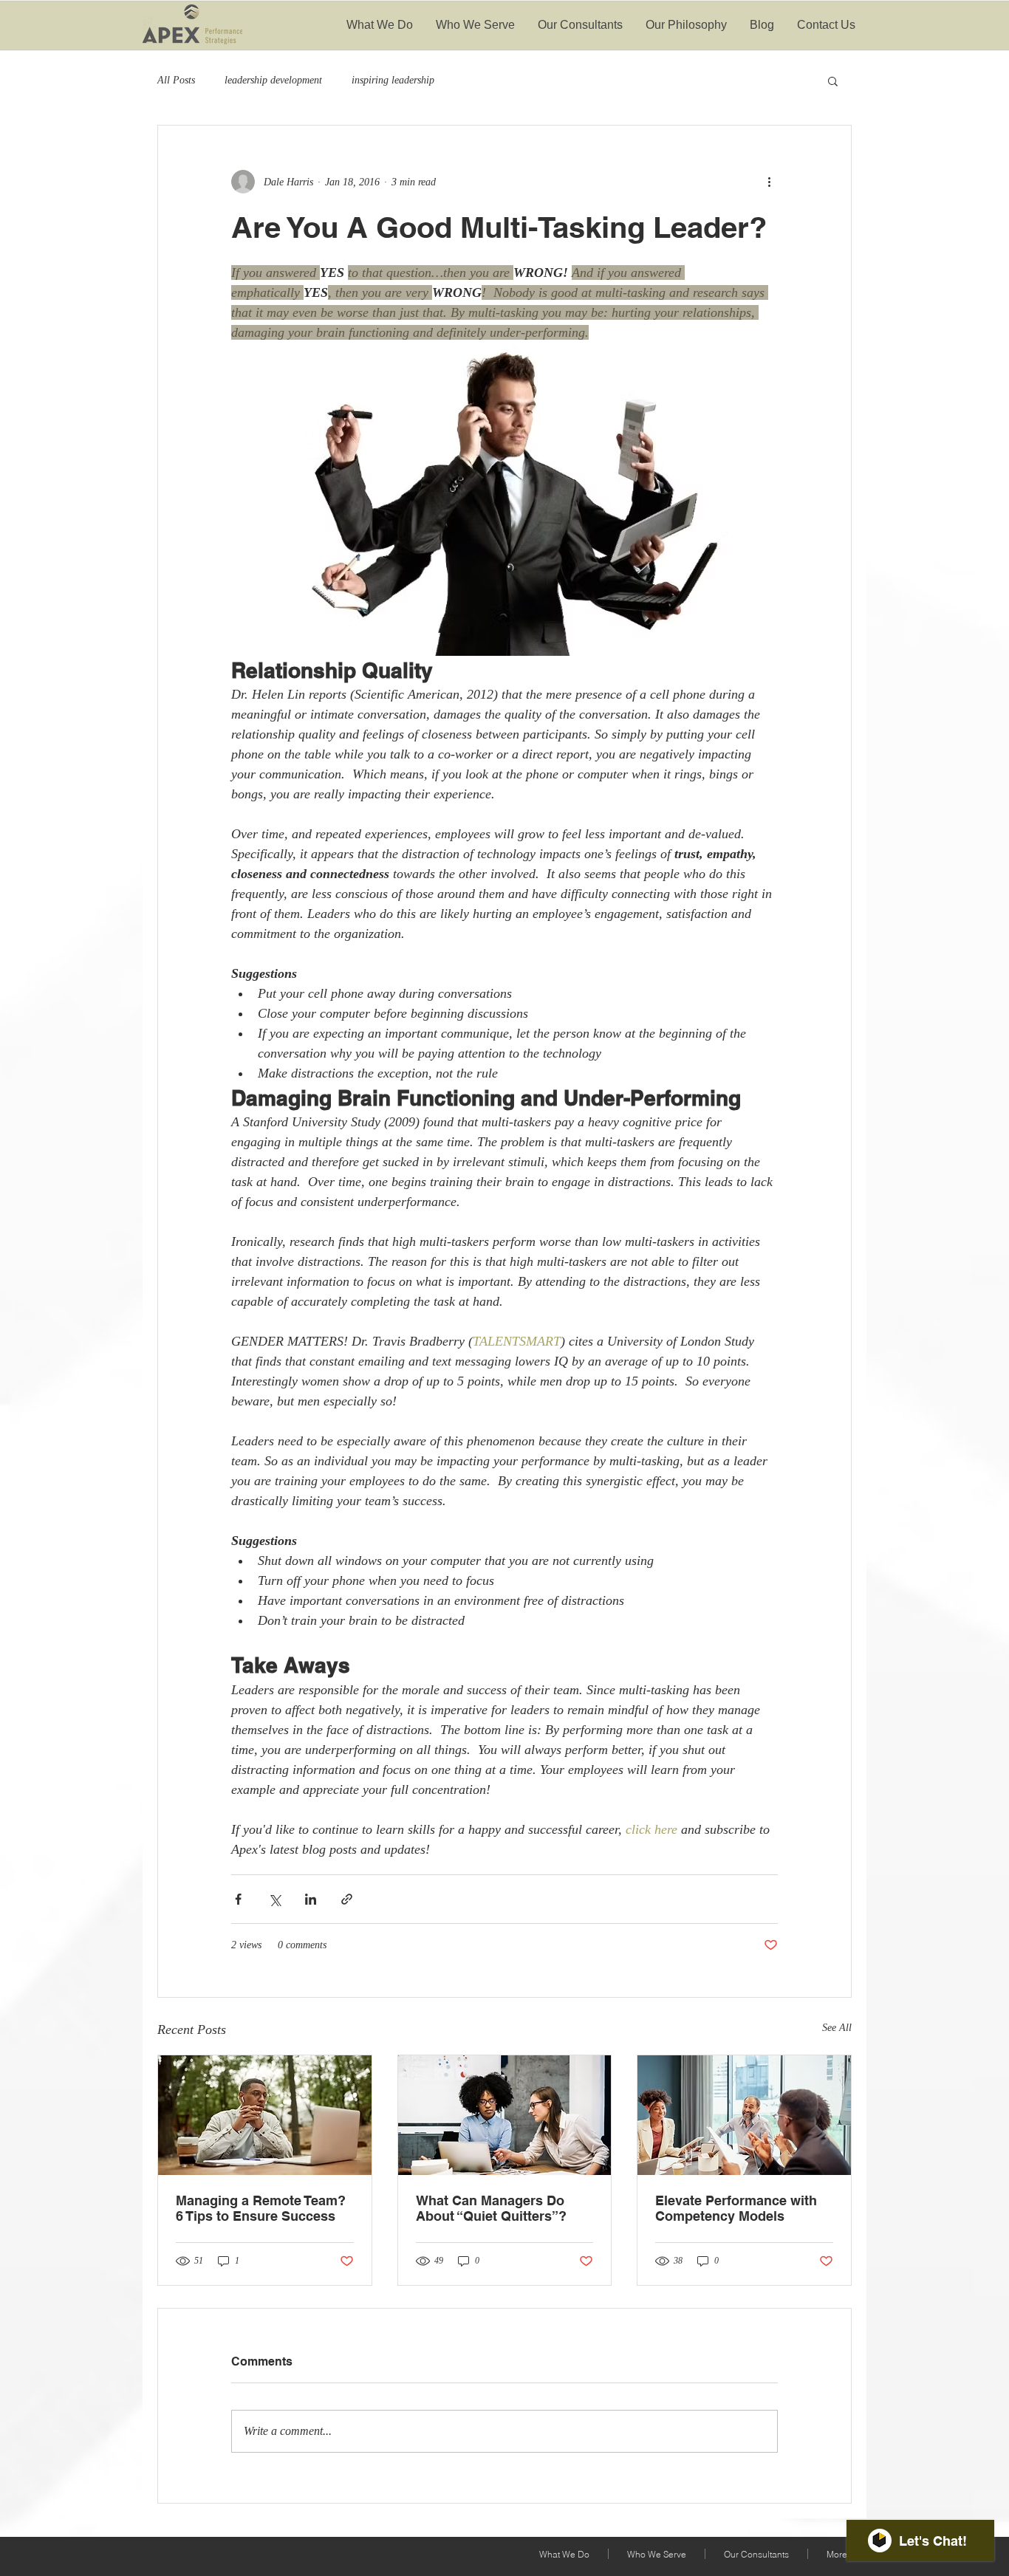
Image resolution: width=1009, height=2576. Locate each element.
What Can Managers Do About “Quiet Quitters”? (491, 2208)
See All (837, 2028)
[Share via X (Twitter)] (274, 1899)
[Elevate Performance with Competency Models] (744, 2115)
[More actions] (769, 182)
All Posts (176, 80)
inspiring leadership (393, 80)
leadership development (273, 80)
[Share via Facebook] (238, 1899)
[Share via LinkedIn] (311, 1899)
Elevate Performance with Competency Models (736, 2208)
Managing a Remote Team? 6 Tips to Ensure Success (261, 2208)
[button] (833, 80)
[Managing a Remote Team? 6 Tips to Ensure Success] (265, 2115)
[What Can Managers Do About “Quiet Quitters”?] (505, 2115)
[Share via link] (347, 1899)
